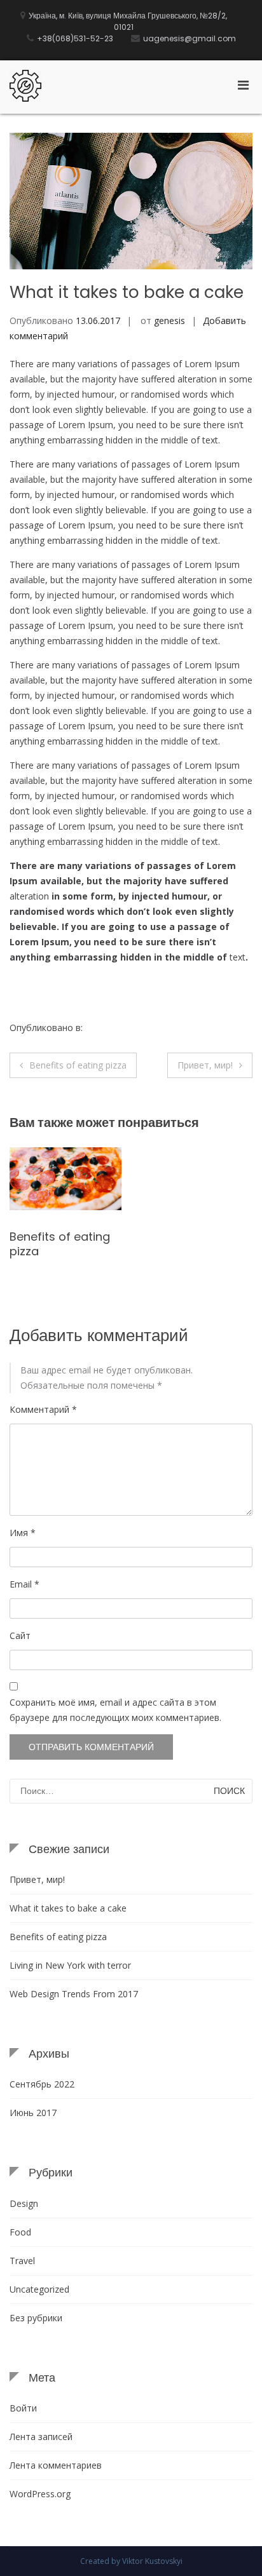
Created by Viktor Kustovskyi (131, 2561)
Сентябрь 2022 (42, 2084)
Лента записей (41, 2437)
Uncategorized (39, 2289)
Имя (23, 1533)
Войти (23, 2408)
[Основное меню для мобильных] (243, 84)
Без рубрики (36, 2318)
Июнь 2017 (33, 2113)
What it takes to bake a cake (68, 1908)
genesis (169, 320)
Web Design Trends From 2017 (74, 1994)
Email (24, 1584)
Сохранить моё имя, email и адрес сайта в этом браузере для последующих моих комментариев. (115, 1710)
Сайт (20, 1635)
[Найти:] (131, 1791)
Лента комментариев (56, 2465)
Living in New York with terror (70, 1965)
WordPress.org (40, 2494)
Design (24, 2203)
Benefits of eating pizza (78, 1065)
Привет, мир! (205, 1065)
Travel (22, 2261)
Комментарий (43, 1409)
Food (96, 1028)
